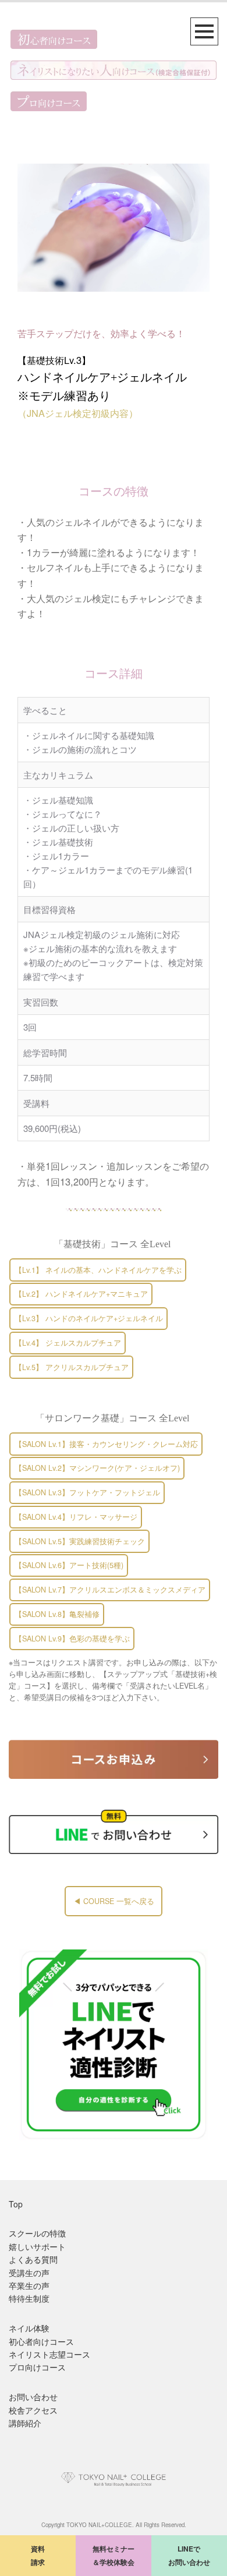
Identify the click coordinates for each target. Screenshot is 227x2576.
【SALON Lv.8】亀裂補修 (57, 1614)
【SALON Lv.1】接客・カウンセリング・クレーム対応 (106, 1444)
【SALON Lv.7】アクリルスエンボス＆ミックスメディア (110, 1590)
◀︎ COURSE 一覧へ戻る (114, 1901)
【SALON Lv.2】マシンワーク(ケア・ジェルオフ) (97, 1468)
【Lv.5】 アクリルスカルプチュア (72, 1367)
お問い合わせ (33, 2397)
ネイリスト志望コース (49, 2354)
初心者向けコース (41, 2341)
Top (16, 2204)
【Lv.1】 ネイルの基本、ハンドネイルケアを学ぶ (98, 1270)
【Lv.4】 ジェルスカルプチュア (68, 1343)
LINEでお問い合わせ (189, 2555)
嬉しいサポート (37, 2246)
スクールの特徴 (37, 2233)
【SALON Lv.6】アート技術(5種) (69, 1565)
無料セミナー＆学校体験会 (114, 2555)
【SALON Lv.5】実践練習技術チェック (80, 1541)
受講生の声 (29, 2273)
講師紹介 (25, 2423)
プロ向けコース (37, 2367)
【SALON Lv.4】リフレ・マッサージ (76, 1517)
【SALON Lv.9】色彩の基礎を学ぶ (72, 1639)
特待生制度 (29, 2298)
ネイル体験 (29, 2328)
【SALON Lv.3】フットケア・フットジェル (87, 1492)
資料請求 (38, 2555)
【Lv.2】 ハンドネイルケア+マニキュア (81, 1294)
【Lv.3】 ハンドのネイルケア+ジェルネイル (89, 1318)
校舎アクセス (33, 2410)
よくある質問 (33, 2259)
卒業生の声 (29, 2285)
